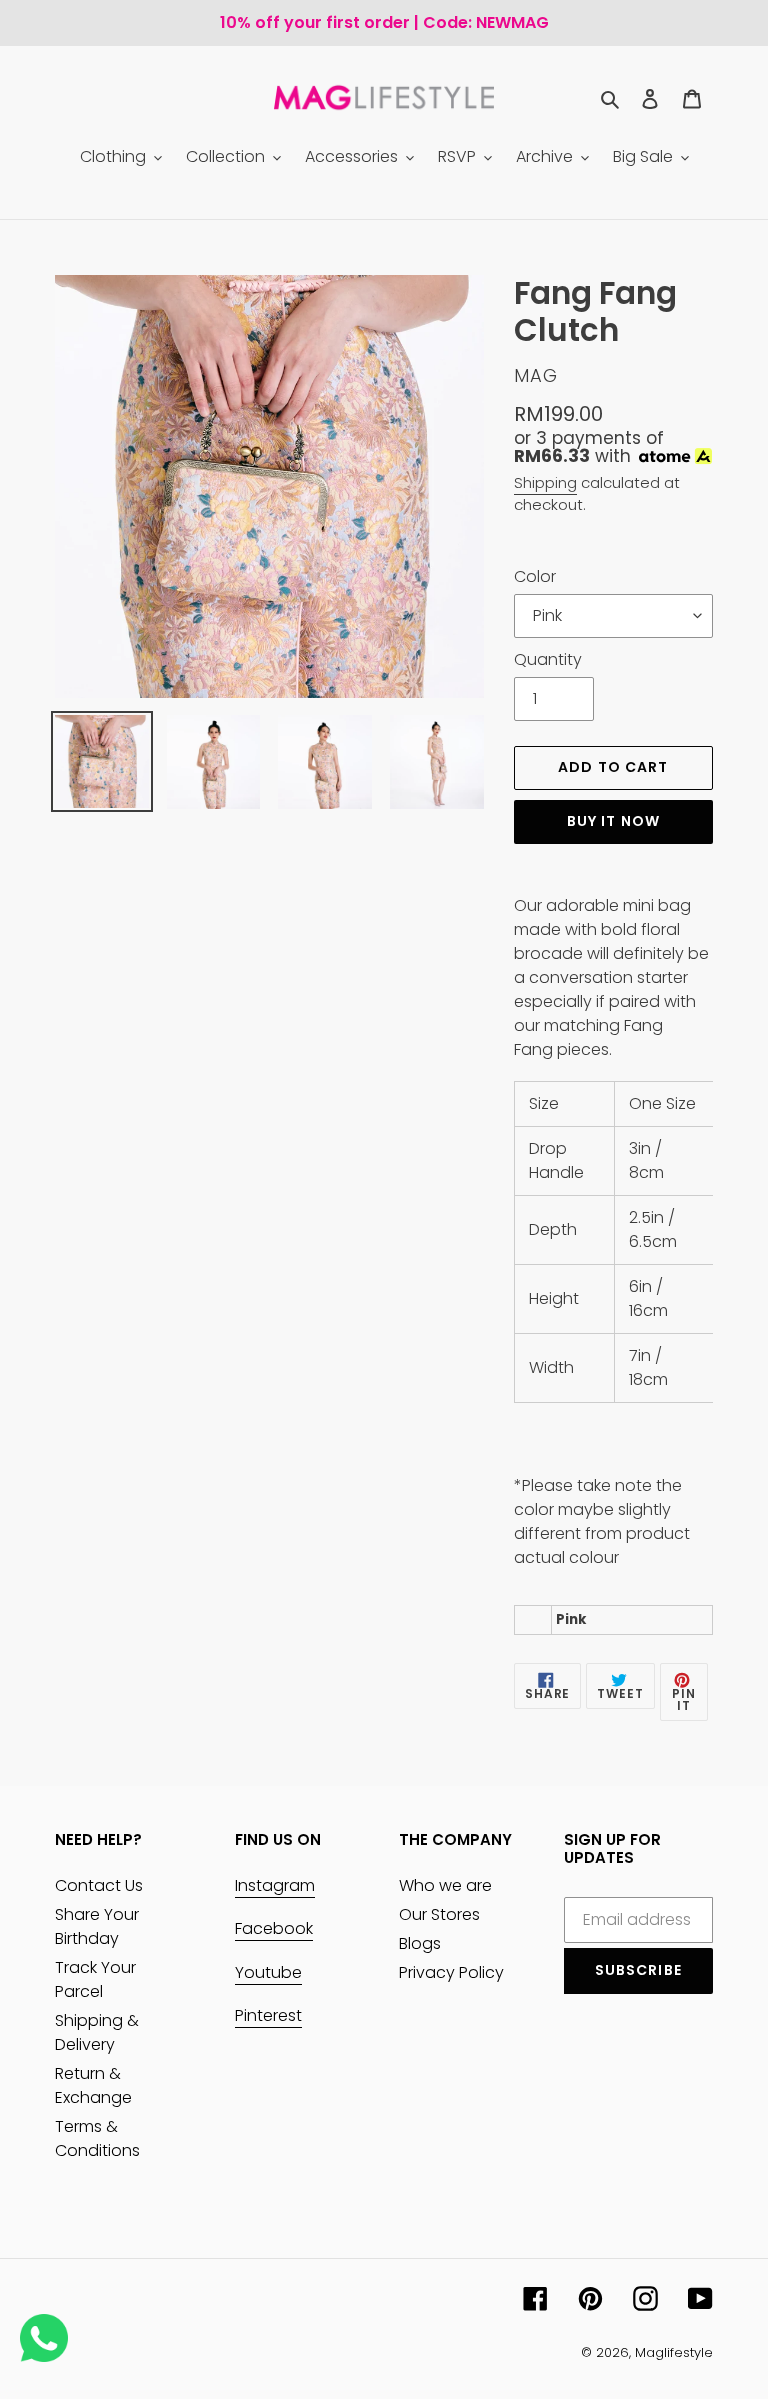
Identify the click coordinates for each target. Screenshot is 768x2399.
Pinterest (268, 2015)
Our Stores (439, 1914)
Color (535, 576)
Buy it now (613, 821)
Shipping (545, 482)
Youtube (268, 1972)
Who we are (445, 1885)
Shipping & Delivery (97, 2032)
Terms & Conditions (97, 2138)
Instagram (275, 1885)
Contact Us (99, 1885)
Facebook (274, 1928)
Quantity (548, 659)
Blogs (420, 1943)
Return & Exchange (93, 2085)
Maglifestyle (674, 2352)
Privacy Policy (451, 1972)
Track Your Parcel (95, 1979)
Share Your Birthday (97, 1926)
